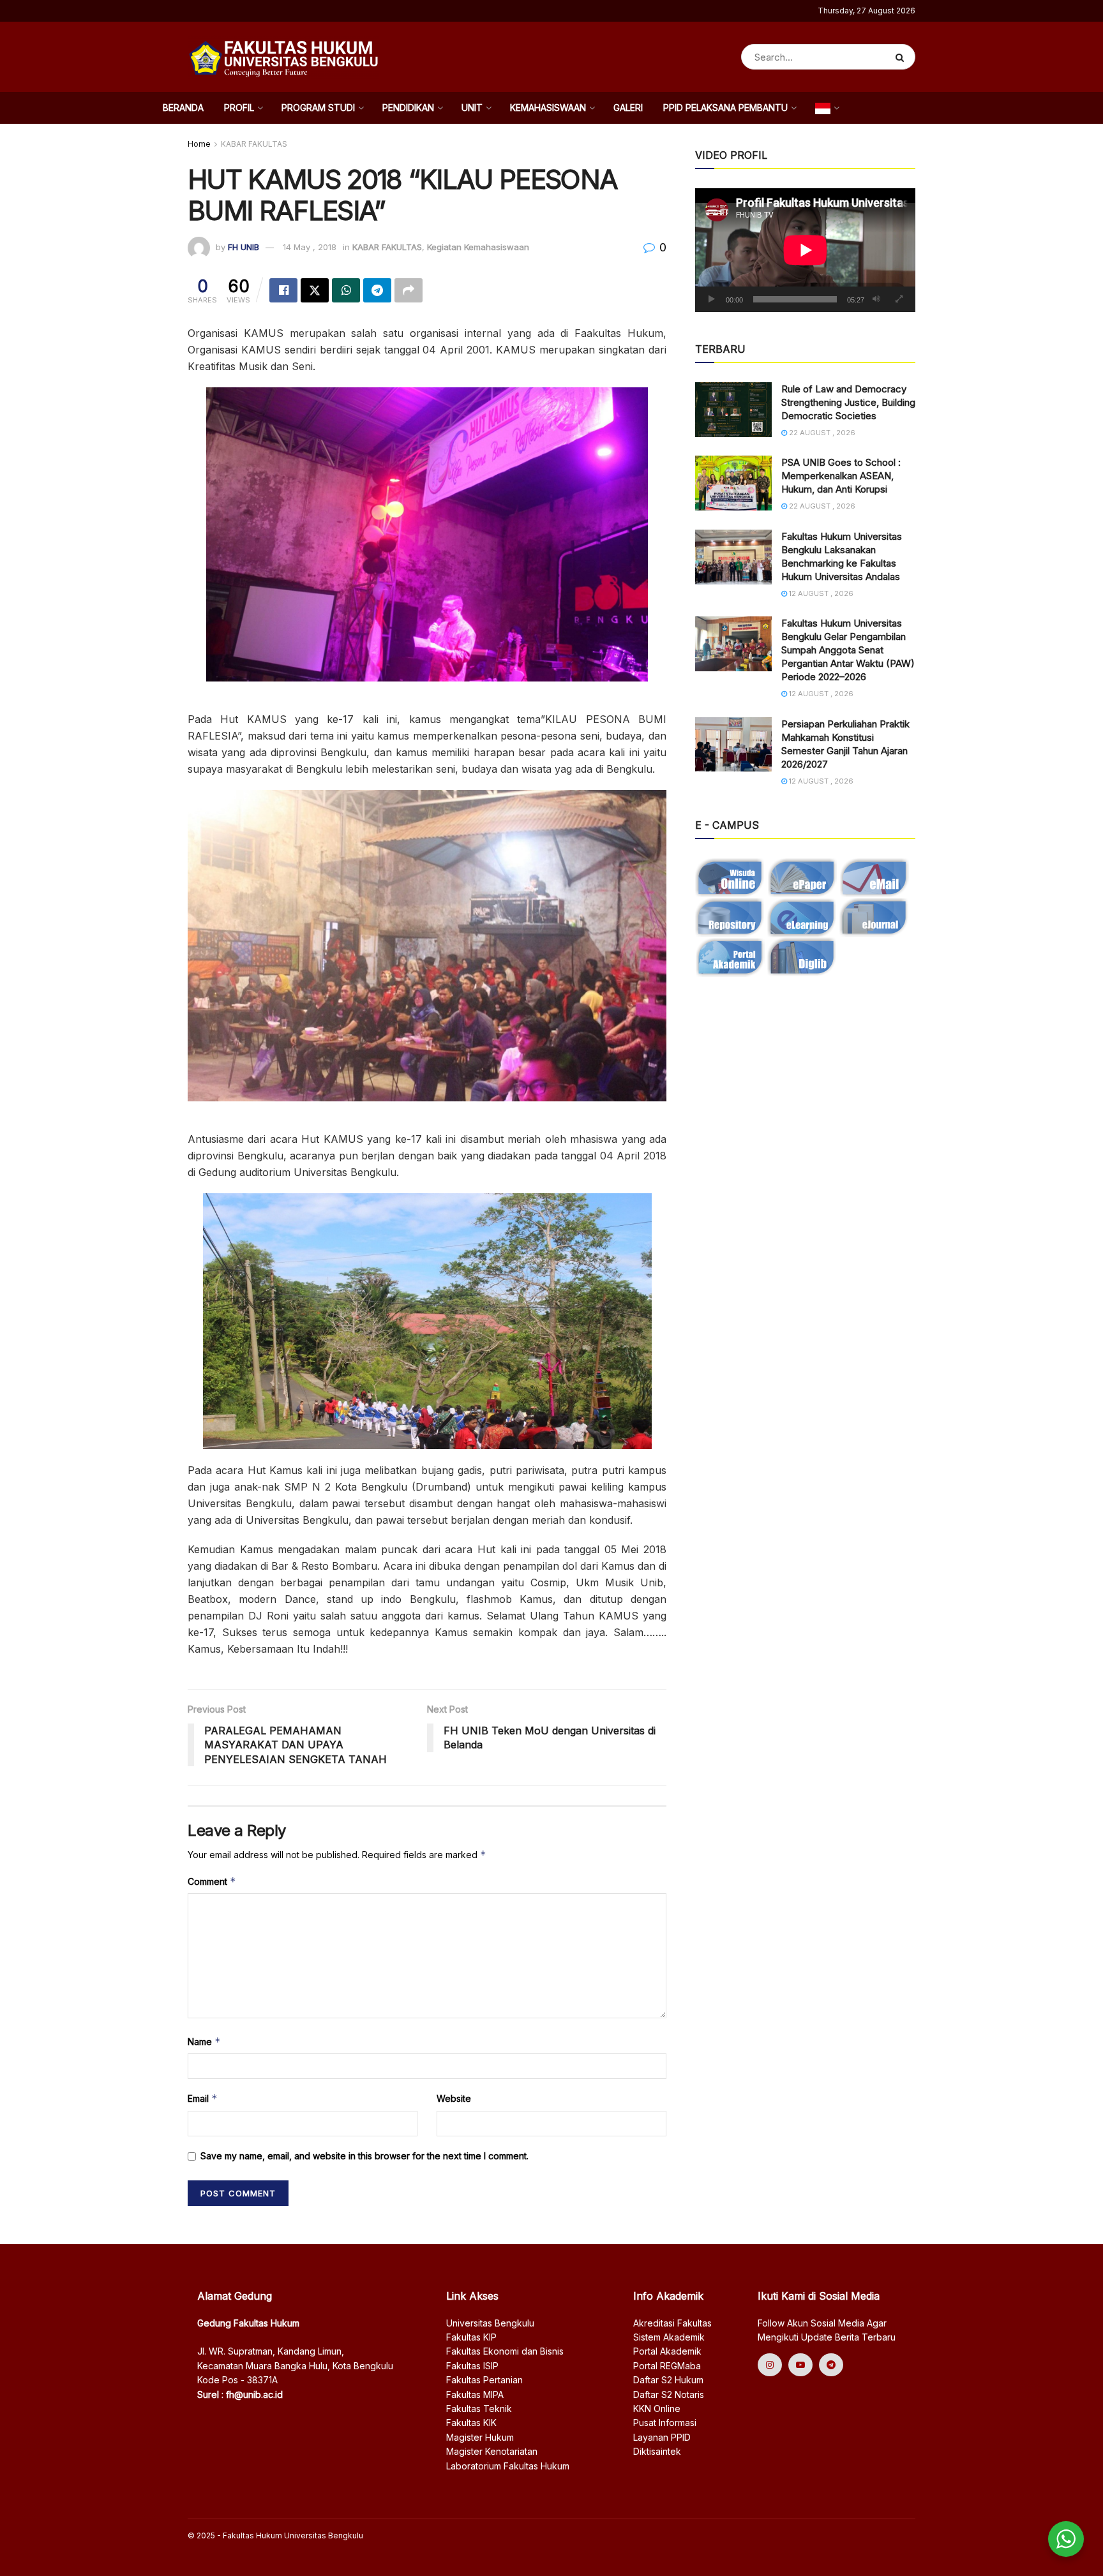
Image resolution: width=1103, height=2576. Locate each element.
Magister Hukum (480, 2437)
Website (454, 2098)
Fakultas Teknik (479, 2408)
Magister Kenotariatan (492, 2451)
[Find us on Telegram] (831, 2365)
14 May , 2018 (310, 247)
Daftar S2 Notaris (669, 2394)
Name (204, 2042)
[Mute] (876, 299)
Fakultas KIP (471, 2337)
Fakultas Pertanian (484, 2380)
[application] (805, 250)
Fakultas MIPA (475, 2394)
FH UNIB (244, 247)
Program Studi (318, 108)
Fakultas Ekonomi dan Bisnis (505, 2351)
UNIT (472, 108)
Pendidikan (408, 108)
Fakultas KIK (471, 2423)
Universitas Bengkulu (490, 2323)
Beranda (183, 108)
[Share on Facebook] (283, 290)
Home (199, 144)
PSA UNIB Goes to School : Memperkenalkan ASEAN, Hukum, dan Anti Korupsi (841, 476)
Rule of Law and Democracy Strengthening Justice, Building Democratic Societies (848, 402)
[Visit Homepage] (283, 57)
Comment (212, 1881)
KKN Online (657, 2408)
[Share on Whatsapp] (346, 290)
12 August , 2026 (820, 593)
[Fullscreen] (899, 299)
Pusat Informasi (665, 2423)
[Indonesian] (826, 108)
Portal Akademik (667, 2351)
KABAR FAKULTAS (254, 144)
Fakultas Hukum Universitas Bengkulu (293, 2535)
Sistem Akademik (669, 2337)
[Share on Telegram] (377, 290)
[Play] (712, 299)
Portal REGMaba (667, 2366)
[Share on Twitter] (315, 290)
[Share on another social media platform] (409, 290)
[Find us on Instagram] (770, 2365)
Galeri (628, 108)
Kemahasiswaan (548, 108)
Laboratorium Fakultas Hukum (508, 2466)
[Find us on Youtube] (800, 2365)
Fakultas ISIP (472, 2366)
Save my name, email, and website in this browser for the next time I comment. (364, 2156)
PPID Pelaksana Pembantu (725, 108)
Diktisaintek (657, 2451)
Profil (239, 108)
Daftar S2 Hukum (668, 2380)
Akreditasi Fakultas (672, 2323)
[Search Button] (902, 57)
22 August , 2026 (821, 433)
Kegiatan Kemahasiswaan (478, 247)
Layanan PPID (662, 2437)
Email (203, 2098)
